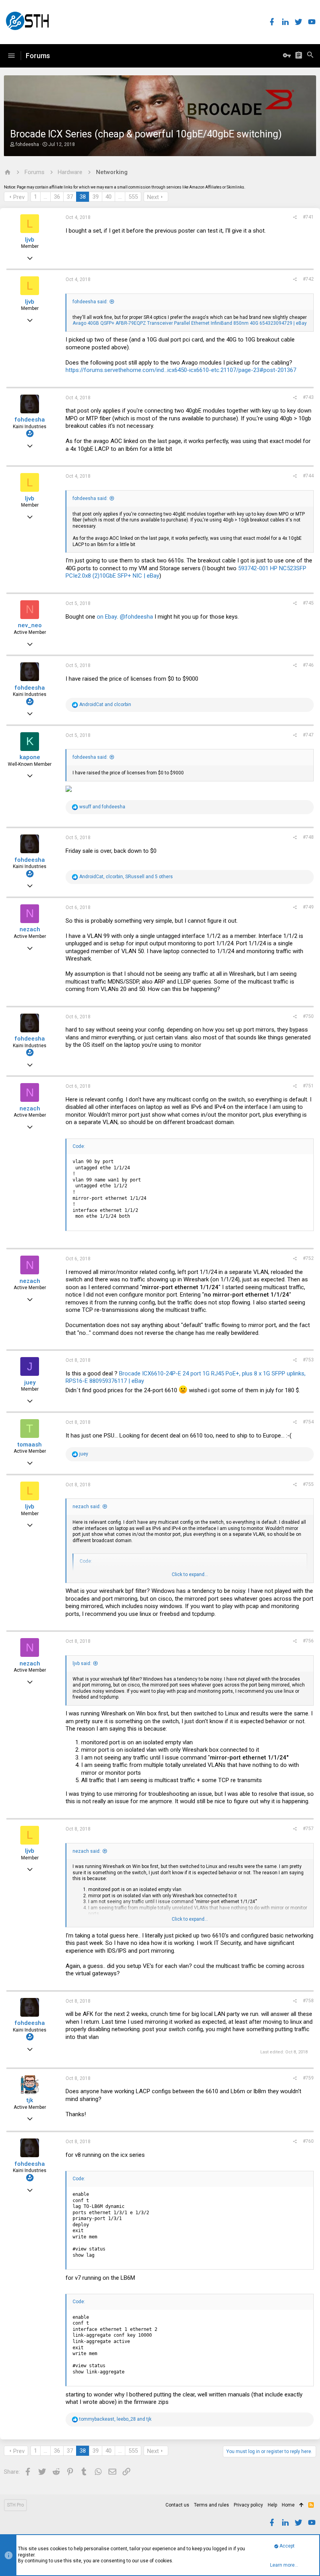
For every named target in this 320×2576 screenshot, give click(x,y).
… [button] (45, 197)
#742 (308, 279)
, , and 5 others (126, 877)
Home (288, 2505)
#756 (308, 1641)
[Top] (301, 2505)
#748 (308, 837)
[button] (11, 56)
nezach (30, 929)
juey (30, 1382)
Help (272, 2505)
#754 (308, 1422)
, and (115, 2419)
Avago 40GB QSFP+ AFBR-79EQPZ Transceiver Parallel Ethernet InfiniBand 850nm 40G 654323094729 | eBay (190, 323)
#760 (308, 2141)
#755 (308, 1484)
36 (57, 197)
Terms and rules (212, 2505)
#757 (308, 1829)
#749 (308, 907)
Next (153, 197)
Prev (19, 197)
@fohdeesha (136, 617)
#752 (308, 1258)
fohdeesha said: (90, 302)
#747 (308, 735)
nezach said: (87, 1507)
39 (96, 197)
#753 (308, 1360)
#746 (308, 665)
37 (70, 197)
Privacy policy (248, 2505)
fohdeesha (27, 144)
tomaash (30, 1445)
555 (133, 197)
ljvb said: (82, 1663)
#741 (308, 217)
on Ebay (107, 617)
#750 (308, 1016)
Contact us (177, 2505)
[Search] (310, 56)
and (105, 704)
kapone (30, 757)
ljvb (30, 240)
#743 (308, 397)
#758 (308, 2001)
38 (83, 197)
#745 (308, 603)
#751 (308, 1086)
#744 (308, 476)
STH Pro (15, 2505)
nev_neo (30, 625)
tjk (30, 2100)
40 (108, 197)
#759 (308, 2078)
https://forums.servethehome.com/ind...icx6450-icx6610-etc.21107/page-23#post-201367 (181, 370)
